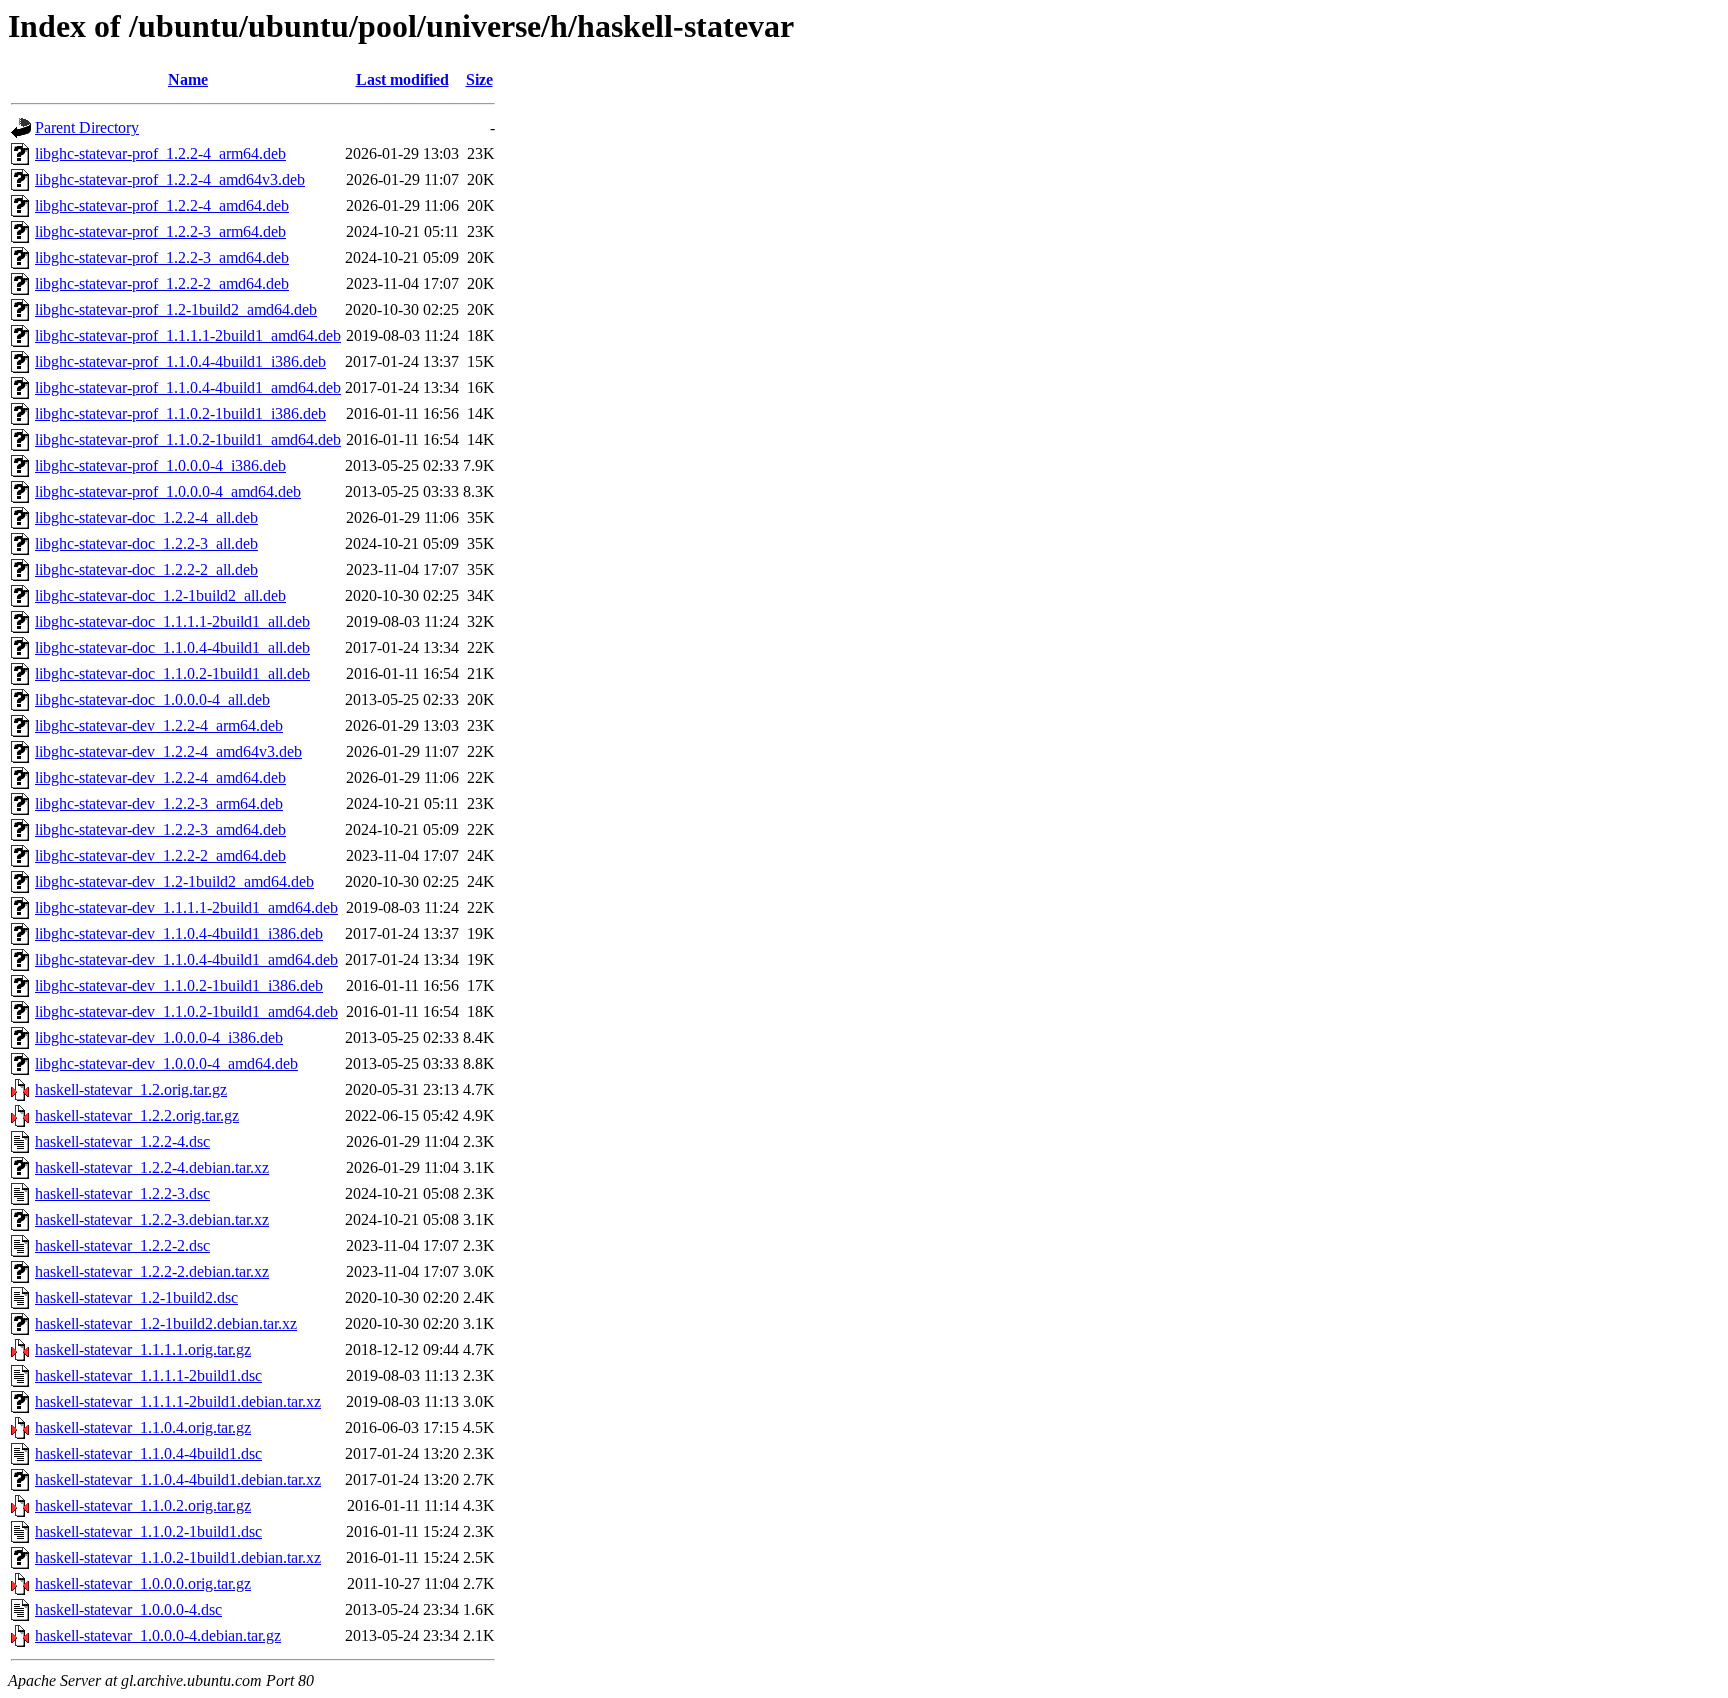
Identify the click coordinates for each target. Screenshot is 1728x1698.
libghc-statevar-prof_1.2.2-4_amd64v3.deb (170, 179)
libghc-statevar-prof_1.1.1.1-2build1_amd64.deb (188, 335)
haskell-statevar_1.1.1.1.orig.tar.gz (143, 1349)
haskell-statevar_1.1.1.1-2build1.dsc (148, 1375)
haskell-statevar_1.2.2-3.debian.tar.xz (152, 1219)
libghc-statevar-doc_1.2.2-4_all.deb (146, 517)
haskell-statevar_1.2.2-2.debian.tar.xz (152, 1271)
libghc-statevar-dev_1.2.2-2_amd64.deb (160, 855)
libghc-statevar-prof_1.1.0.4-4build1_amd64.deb (188, 387)
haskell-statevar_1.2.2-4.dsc (122, 1141)
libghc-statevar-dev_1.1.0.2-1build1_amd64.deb (186, 1011)
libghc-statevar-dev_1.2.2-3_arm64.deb (159, 803)
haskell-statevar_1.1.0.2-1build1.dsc (148, 1531)
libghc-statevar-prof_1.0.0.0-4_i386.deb (160, 465)
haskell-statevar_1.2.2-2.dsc (122, 1245)
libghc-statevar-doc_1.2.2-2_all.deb (146, 569)
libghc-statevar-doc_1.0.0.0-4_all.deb (152, 699)
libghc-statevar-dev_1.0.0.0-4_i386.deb (159, 1037)
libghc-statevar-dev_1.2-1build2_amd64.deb (174, 881)
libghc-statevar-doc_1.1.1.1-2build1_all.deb (172, 621)
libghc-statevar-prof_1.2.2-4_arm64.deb (160, 153)
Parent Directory (87, 127)
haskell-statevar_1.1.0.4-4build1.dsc (148, 1453)
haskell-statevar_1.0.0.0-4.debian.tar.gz (158, 1635)
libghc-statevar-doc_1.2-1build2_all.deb (160, 595)
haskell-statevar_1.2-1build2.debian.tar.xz (166, 1323)
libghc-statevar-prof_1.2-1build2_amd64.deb (176, 309)
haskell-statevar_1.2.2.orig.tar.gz (137, 1115)
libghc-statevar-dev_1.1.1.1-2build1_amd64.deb (186, 907)
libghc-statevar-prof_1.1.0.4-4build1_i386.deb (180, 361)
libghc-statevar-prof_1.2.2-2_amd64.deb (162, 283)
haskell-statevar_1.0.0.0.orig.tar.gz (143, 1583)
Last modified (402, 79)
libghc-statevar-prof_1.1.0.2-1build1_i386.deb (180, 413)
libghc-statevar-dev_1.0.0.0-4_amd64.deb (166, 1063)
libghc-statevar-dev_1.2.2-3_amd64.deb (160, 829)
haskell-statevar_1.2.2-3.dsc (122, 1193)
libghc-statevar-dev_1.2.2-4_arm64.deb (159, 725)
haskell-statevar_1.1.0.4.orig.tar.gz (143, 1427)
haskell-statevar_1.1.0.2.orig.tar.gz (143, 1505)
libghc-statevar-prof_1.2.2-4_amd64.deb (162, 205)
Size (479, 79)
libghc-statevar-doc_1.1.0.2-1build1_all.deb (172, 673)
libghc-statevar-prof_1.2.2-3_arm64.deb (160, 231)
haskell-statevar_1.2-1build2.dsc (136, 1297)
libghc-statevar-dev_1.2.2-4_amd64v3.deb (168, 751)
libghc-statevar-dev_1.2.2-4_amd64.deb (160, 777)
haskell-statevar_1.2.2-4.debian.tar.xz (152, 1167)
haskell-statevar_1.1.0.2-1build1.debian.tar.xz (178, 1557)
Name (188, 79)
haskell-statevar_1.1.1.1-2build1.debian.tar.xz (178, 1401)
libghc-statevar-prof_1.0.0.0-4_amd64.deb (168, 491)
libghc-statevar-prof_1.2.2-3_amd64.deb (162, 257)
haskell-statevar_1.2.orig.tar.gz (131, 1089)
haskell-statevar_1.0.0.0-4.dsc (128, 1609)
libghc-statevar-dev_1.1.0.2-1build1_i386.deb (179, 985)
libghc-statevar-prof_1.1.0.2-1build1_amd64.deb (188, 439)
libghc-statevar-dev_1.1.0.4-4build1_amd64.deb (186, 959)
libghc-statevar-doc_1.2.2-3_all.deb (146, 543)
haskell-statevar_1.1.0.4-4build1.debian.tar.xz (178, 1479)
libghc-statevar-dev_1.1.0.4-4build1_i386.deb (179, 933)
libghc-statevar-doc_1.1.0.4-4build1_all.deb (172, 647)
